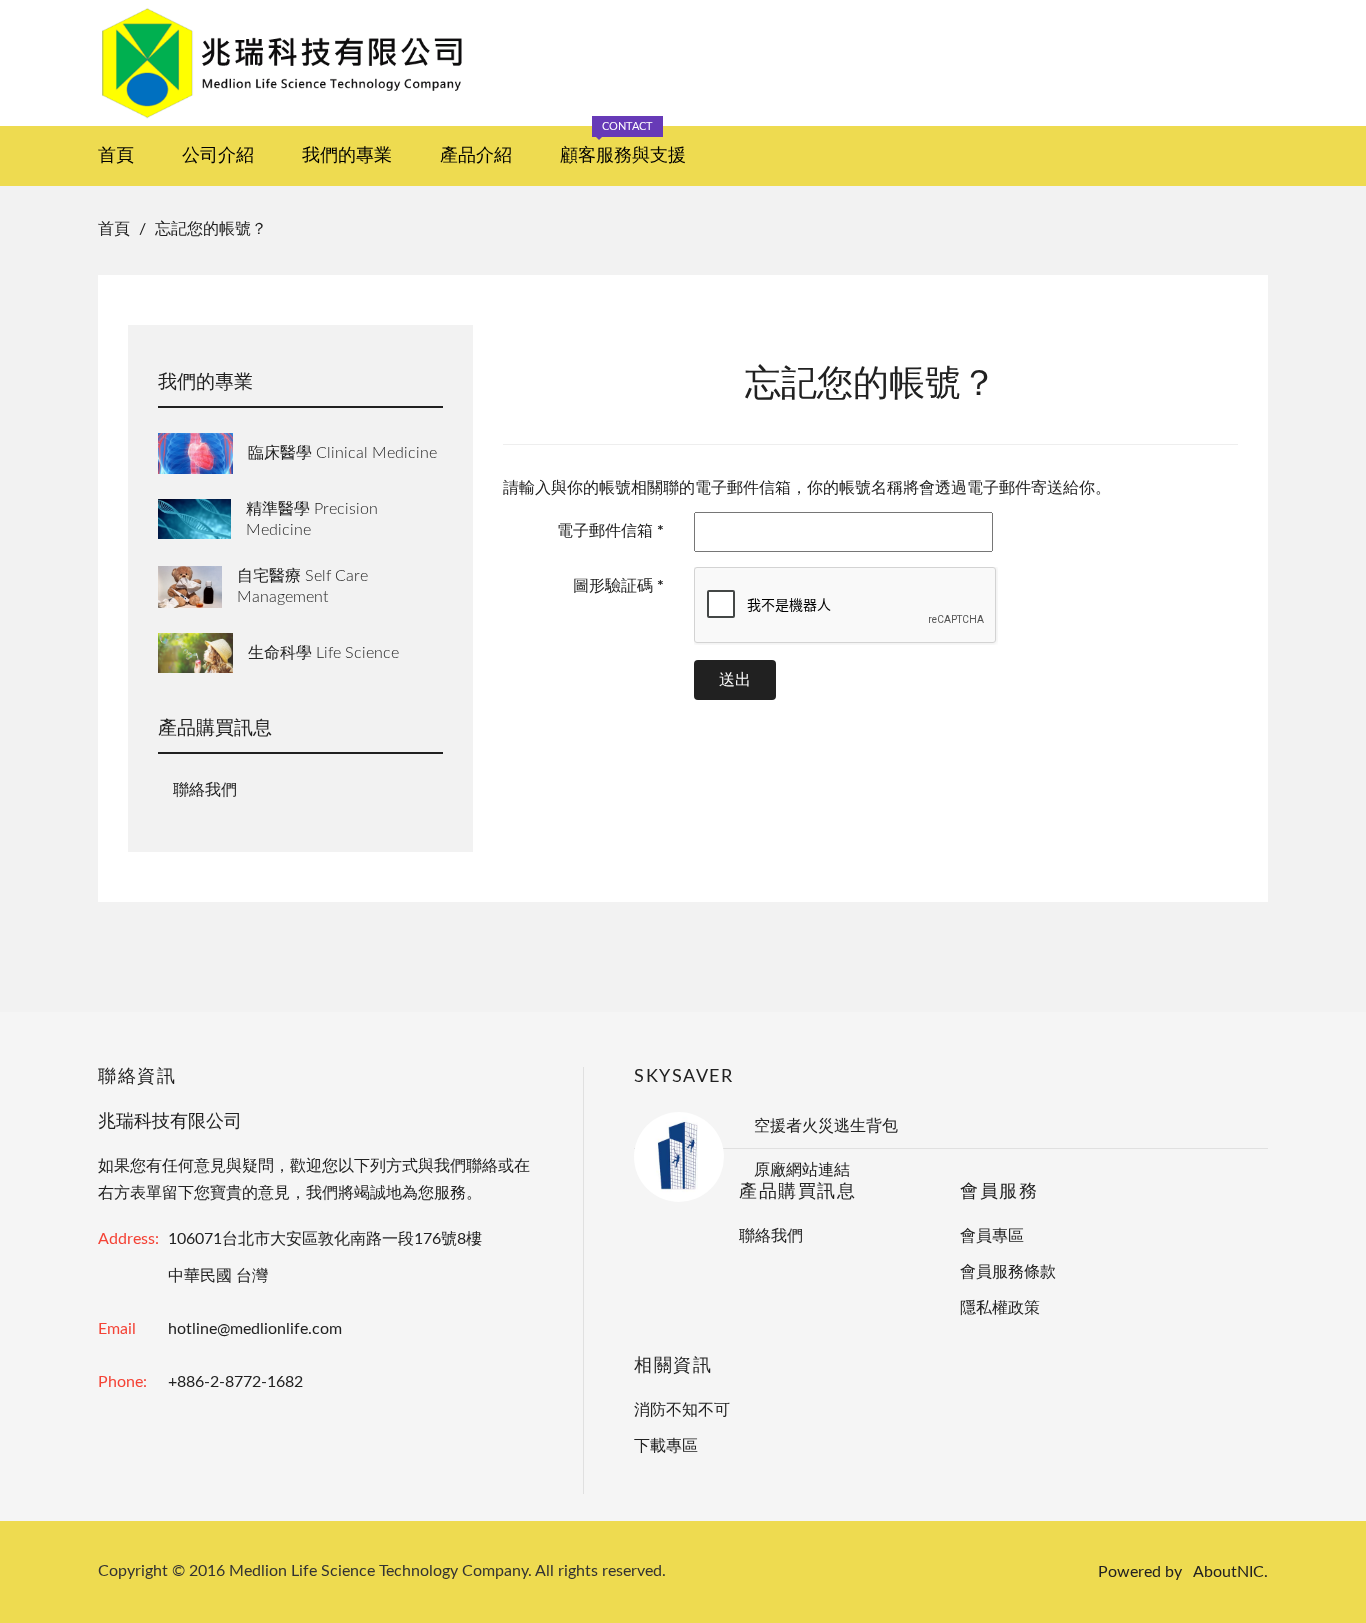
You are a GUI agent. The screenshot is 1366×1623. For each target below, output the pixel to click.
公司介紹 (218, 156)
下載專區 (666, 1446)
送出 (735, 680)
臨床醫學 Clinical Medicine (342, 453)
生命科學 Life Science (323, 653)
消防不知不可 (682, 1410)
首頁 (116, 156)
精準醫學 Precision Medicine (312, 519)
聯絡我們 (205, 790)
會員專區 (992, 1236)
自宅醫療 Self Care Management (302, 586)
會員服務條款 (1008, 1272)
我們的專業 (347, 156)
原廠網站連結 (802, 1170)
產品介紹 (476, 156)
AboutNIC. (1230, 1572)
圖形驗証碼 (618, 586)
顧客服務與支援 (623, 145)
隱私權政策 (1000, 1308)
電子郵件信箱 (610, 531)
